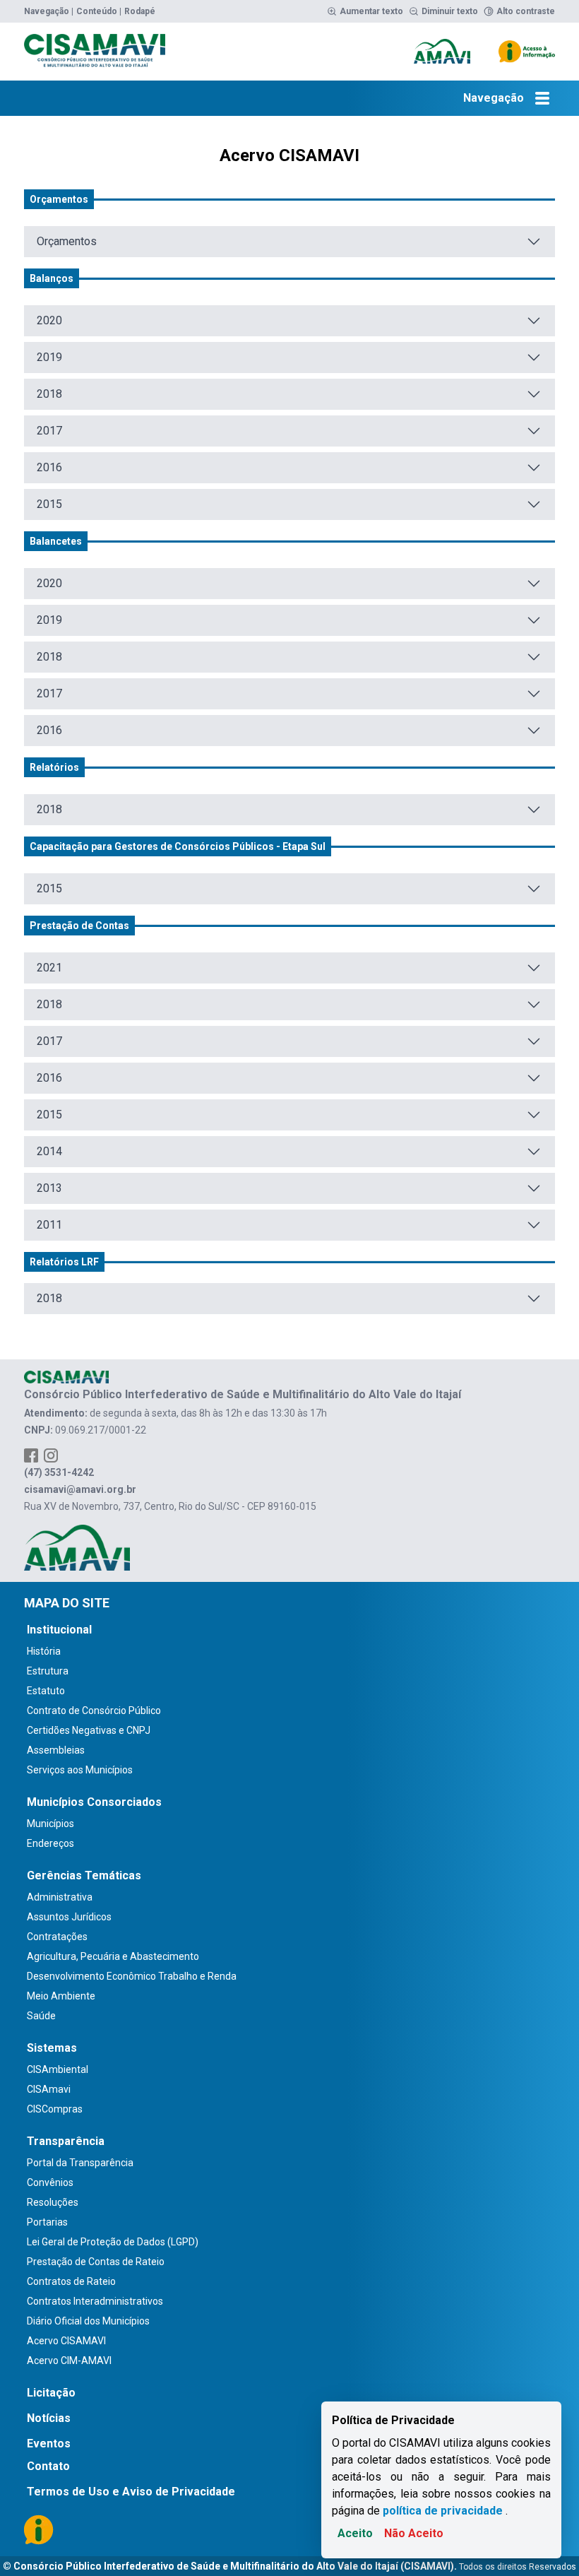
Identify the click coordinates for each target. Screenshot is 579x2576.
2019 (49, 357)
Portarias (47, 2222)
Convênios (50, 2182)
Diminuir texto (450, 11)
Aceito (355, 2533)
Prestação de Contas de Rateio (96, 2262)
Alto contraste (526, 11)
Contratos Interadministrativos (95, 2301)
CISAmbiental (58, 2069)
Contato (48, 2466)
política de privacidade (443, 2511)
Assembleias (56, 1750)
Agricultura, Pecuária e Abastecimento (113, 1956)
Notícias (49, 2418)
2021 (49, 968)
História (44, 1651)
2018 (49, 394)
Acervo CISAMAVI (66, 2341)
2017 (49, 431)
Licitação (51, 2393)
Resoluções (53, 2202)
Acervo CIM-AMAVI (69, 2361)
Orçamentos (67, 241)
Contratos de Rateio (71, 2281)
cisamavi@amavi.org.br (80, 1489)
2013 (49, 1188)
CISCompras (55, 2109)
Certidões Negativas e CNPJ (89, 1730)
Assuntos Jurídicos (69, 1917)
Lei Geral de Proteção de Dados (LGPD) (113, 2242)
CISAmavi (49, 2089)
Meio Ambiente (61, 1996)
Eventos (49, 2444)
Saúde (41, 2016)
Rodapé (140, 11)
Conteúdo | (99, 11)
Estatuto (46, 1691)
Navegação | (49, 11)
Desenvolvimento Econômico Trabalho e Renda (132, 1976)
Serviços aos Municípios (80, 1770)
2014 (49, 1151)
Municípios (50, 1824)
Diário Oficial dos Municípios (88, 2321)
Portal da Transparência (80, 2163)
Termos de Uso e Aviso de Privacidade (131, 2492)
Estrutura (48, 1671)
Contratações (57, 1937)
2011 (49, 1225)
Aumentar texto (371, 11)
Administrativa (60, 1897)
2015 (49, 504)
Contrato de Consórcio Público (94, 1711)
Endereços (50, 1843)
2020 (49, 320)
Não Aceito (414, 2533)
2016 (49, 467)
